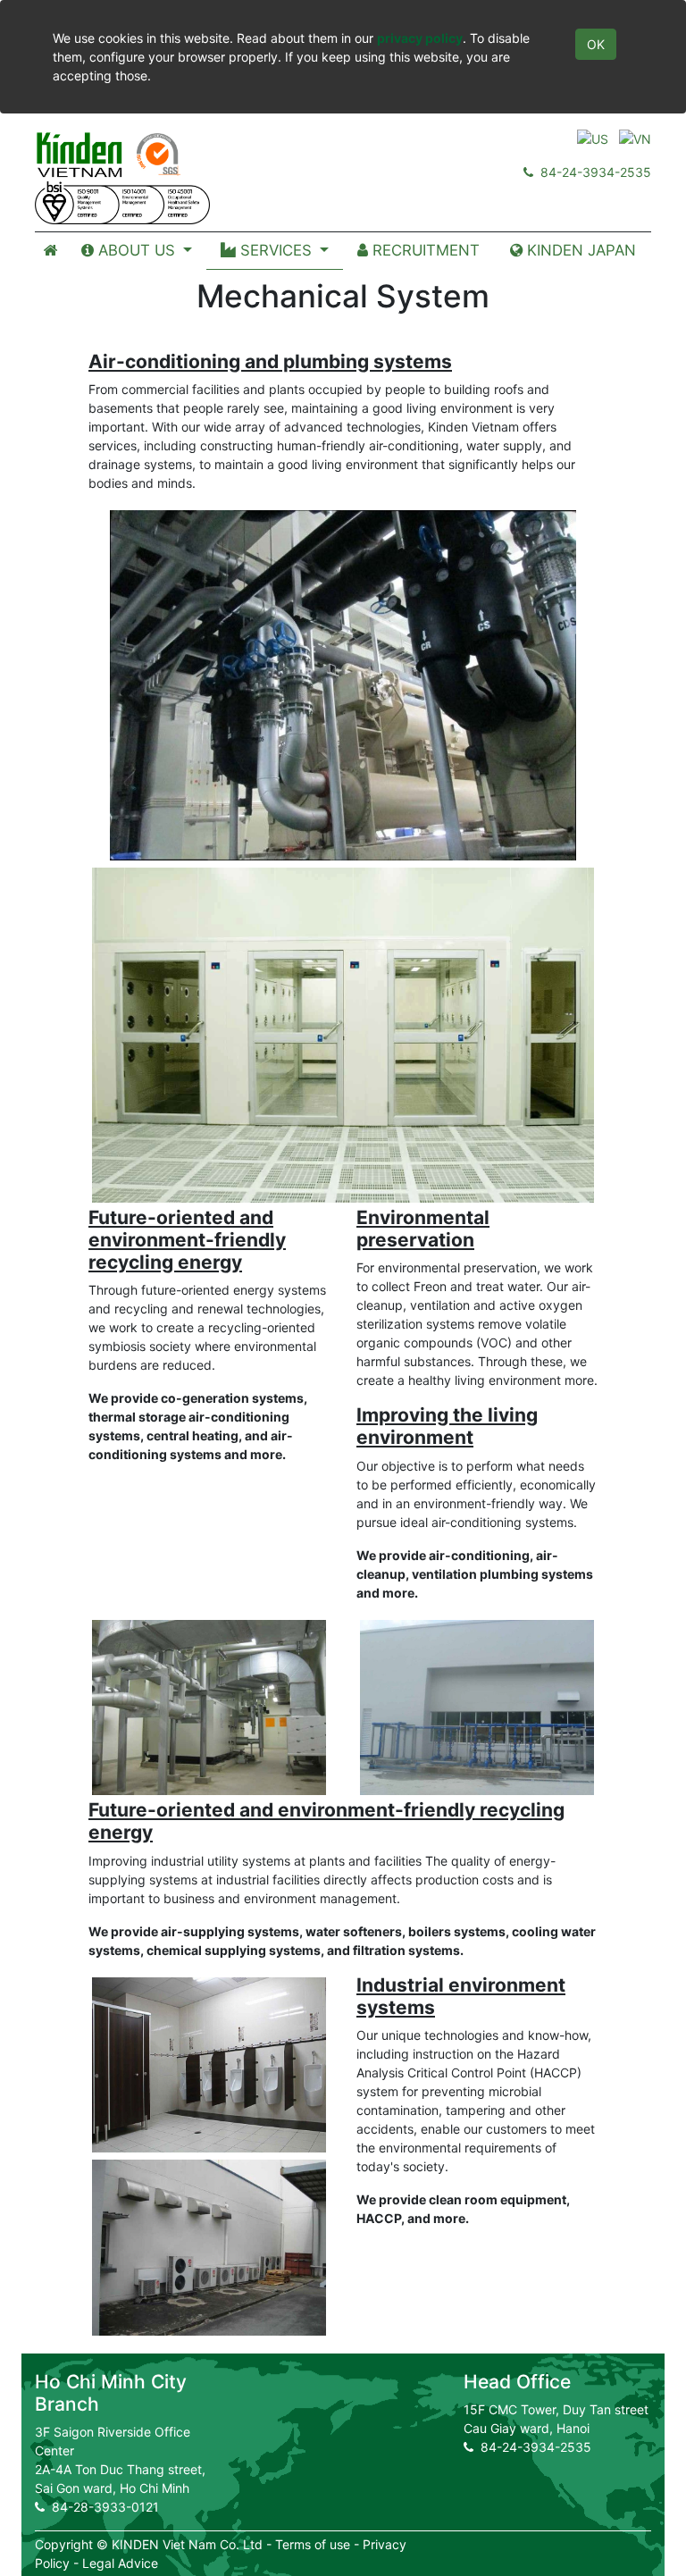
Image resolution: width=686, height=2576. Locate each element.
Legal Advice (120, 2563)
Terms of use (313, 2544)
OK (596, 44)
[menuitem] (51, 251)
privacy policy (420, 38)
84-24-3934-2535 (592, 172)
